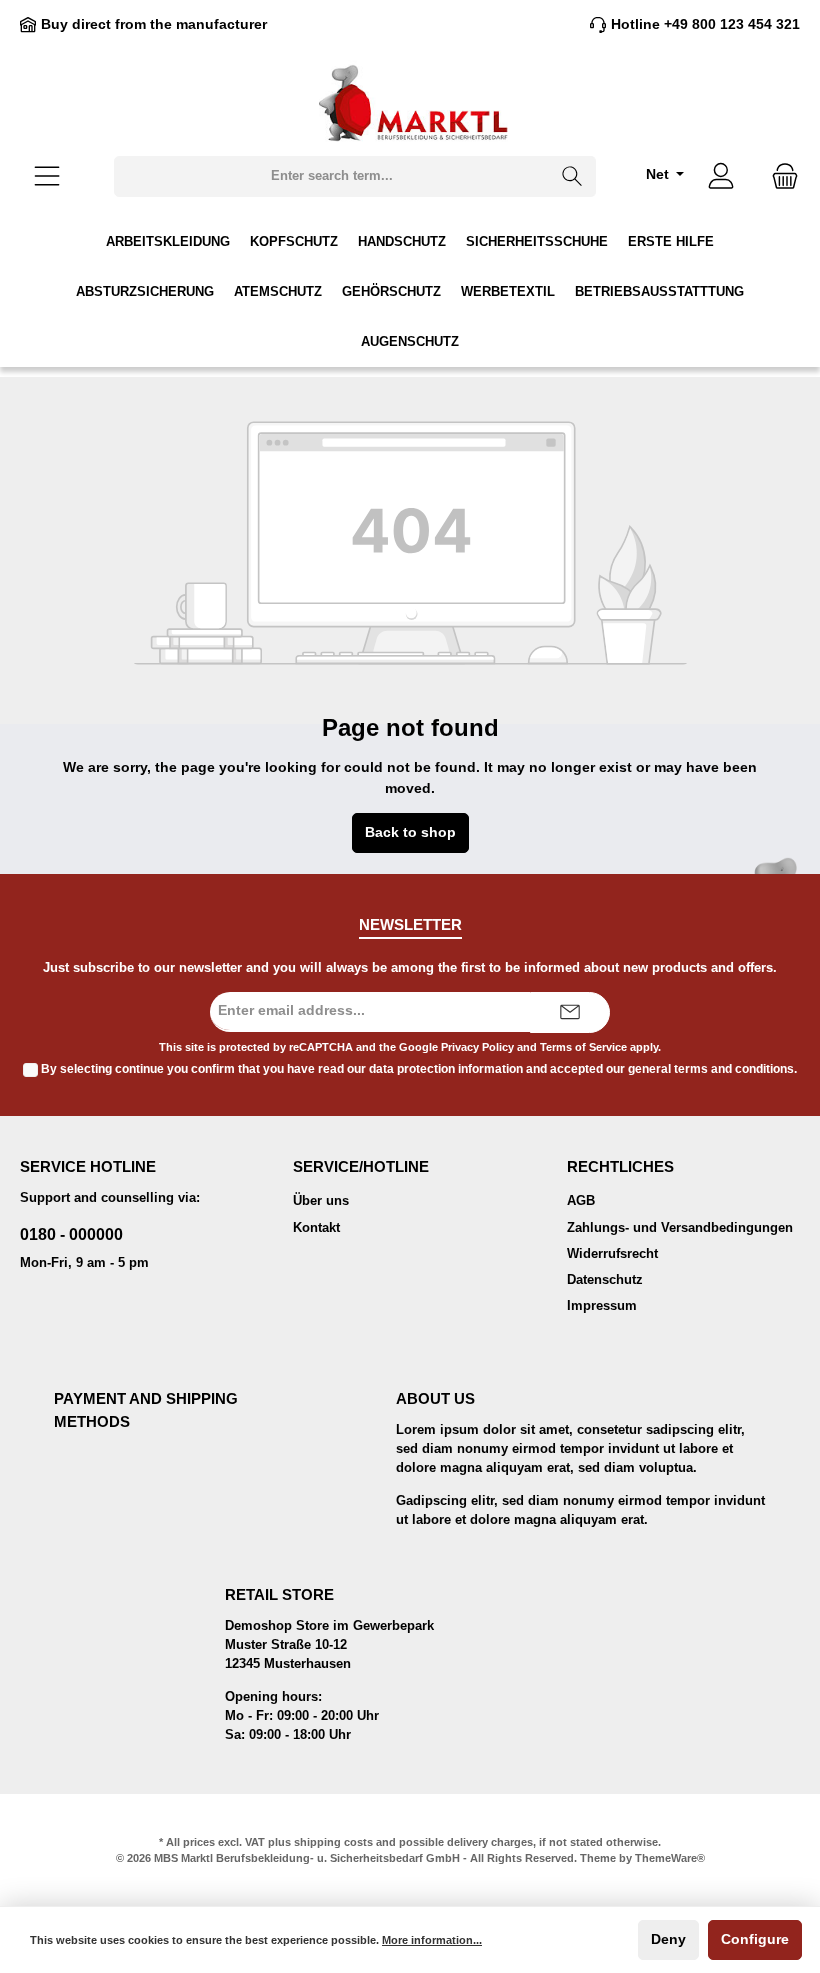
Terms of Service (583, 1047)
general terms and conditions (711, 1069)
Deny (668, 1939)
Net (659, 174)
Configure (755, 1939)
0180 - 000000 (71, 1234)
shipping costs (333, 1842)
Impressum (602, 1306)
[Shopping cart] (779, 176)
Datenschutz (605, 1280)
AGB (581, 1201)
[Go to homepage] (410, 103)
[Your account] (721, 176)
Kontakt (316, 1228)
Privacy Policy (477, 1047)
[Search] (572, 176)
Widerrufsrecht (612, 1254)
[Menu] (47, 176)
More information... (432, 1940)
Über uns (321, 1201)
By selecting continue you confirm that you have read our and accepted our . (419, 1069)
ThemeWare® (670, 1858)
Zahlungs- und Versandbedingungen (680, 1228)
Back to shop (410, 832)
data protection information (446, 1069)
